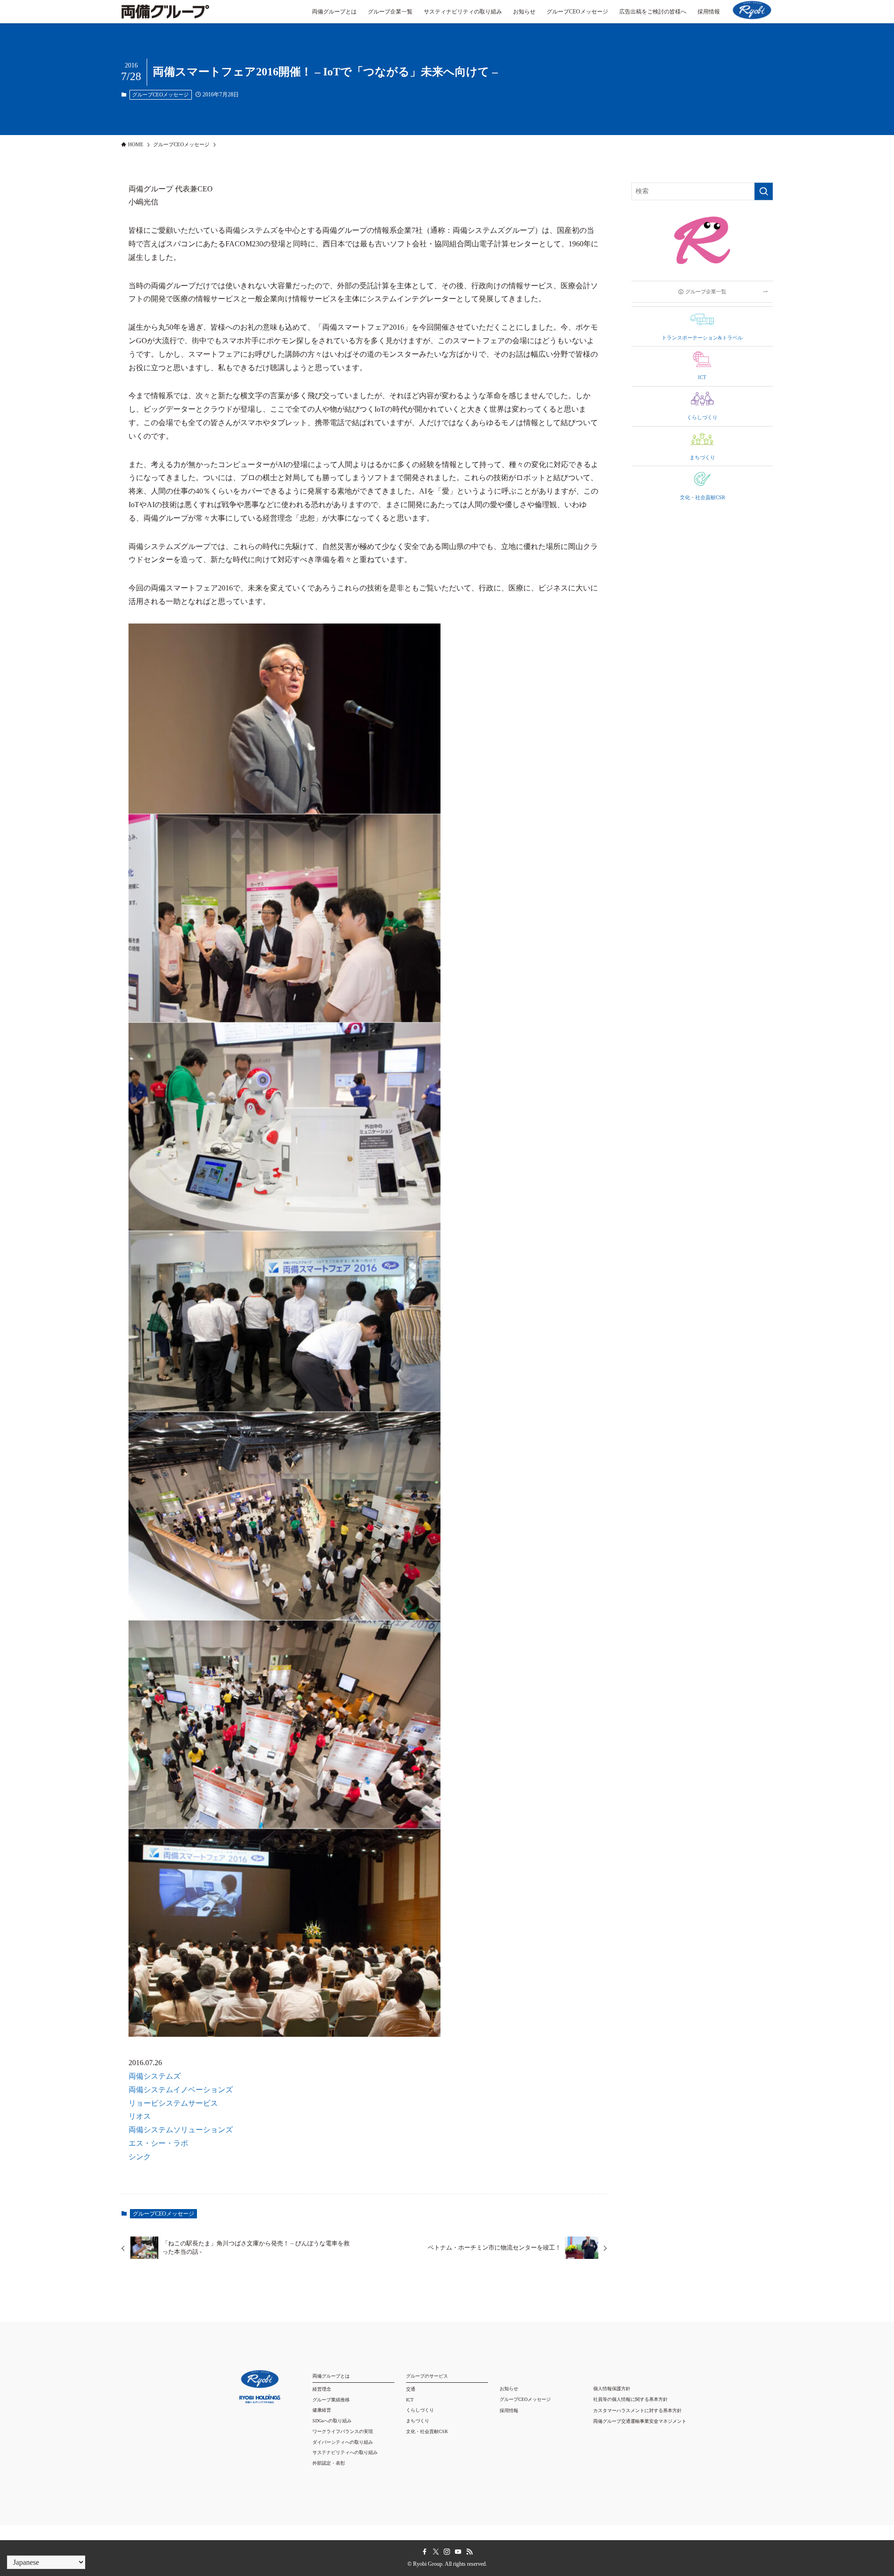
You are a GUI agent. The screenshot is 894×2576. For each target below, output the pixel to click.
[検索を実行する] (764, 191)
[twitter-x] (436, 2552)
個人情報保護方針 (612, 2389)
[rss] (469, 2552)
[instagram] (447, 2552)
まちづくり (418, 2421)
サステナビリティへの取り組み (345, 2452)
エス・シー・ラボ (158, 2143)
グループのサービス (427, 2376)
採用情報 (509, 2410)
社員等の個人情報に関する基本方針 (630, 2399)
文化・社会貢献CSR (427, 2431)
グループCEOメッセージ (160, 95)
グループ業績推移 (331, 2400)
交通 (411, 2389)
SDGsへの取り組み (332, 2421)
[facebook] (425, 2552)
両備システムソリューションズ (181, 2130)
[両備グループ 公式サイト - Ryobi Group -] (165, 16)
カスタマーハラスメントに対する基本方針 (637, 2410)
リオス (140, 2116)
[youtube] (458, 2552)
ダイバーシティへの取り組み (343, 2442)
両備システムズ (155, 2076)
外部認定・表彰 (329, 2463)
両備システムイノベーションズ (181, 2090)
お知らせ (509, 2389)
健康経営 (322, 2410)
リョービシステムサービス (173, 2103)
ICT (410, 2400)
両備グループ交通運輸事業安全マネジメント (640, 2421)
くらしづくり (420, 2410)
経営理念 (322, 2389)
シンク (140, 2157)
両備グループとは (331, 2376)
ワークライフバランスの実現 (343, 2431)
